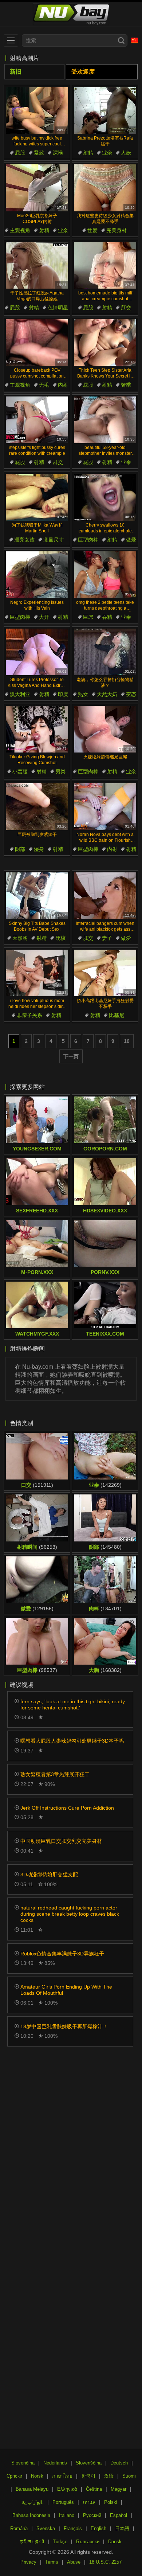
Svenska (46, 2528)
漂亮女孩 (24, 540)
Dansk (115, 2542)
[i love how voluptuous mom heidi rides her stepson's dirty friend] (37, 973)
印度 (63, 694)
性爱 (92, 230)
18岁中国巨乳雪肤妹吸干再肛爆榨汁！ (64, 2026)
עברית (89, 2502)
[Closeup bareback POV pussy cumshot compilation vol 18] (37, 343)
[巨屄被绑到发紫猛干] (37, 806)
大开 (44, 617)
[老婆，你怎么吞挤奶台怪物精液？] (105, 652)
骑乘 (126, 385)
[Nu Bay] (71, 14)
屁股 (20, 153)
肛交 (126, 308)
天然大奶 (107, 694)
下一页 (71, 1056)
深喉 (58, 153)
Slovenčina (23, 2463)
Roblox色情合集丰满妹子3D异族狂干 (62, 1954)
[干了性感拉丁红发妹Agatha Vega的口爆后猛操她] (37, 265)
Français (73, 2528)
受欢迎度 (83, 72)
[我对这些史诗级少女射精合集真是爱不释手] (105, 188)
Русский (92, 2515)
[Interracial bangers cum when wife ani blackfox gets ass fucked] (105, 896)
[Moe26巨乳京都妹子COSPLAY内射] (37, 188)
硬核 (60, 938)
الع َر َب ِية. (33, 2502)
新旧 (16, 72)
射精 (88, 153)
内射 (63, 385)
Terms (52, 2562)
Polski (111, 2502)
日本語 (122, 2528)
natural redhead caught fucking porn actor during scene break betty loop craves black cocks (70, 1914)
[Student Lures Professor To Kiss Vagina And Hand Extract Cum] (37, 652)
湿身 (39, 849)
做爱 (131, 540)
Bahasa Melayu (32, 2489)
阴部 (20, 849)
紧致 (39, 153)
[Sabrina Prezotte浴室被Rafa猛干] (105, 110)
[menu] (11, 40)
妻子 (107, 938)
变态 (131, 694)
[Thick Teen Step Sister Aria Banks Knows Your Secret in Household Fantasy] (105, 343)
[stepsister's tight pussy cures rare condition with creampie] (37, 420)
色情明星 (58, 308)
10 (127, 1041)
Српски (14, 2476)
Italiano (67, 2515)
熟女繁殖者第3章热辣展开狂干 (55, 1774)
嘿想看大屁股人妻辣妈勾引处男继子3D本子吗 (72, 1741)
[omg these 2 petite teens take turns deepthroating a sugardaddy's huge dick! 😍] (105, 575)
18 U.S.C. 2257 (105, 2562)
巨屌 (88, 617)
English (98, 2528)
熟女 (83, 694)
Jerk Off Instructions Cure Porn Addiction (67, 1808)
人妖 (126, 153)
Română (19, 2528)
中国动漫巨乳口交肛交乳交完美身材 (61, 1841)
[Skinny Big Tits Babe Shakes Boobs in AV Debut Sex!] (37, 896)
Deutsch (119, 2463)
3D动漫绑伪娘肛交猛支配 (49, 1875)
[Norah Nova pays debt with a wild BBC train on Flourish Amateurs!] (105, 806)
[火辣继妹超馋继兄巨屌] (105, 729)
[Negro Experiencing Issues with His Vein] (37, 575)
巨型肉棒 (88, 540)
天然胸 (20, 938)
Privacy (28, 2562)
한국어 (88, 2476)
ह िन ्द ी (32, 2542)
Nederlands (55, 2463)
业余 (107, 153)
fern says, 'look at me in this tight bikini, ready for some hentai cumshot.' (73, 1705)
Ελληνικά (67, 2489)
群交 (58, 462)
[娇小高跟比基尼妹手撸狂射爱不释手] (105, 973)
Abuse (74, 2562)
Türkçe (60, 2542)
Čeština (94, 2489)
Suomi (129, 2476)
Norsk (37, 2476)
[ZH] (135, 40)
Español (119, 2515)
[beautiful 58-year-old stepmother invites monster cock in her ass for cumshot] (105, 420)
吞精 (107, 617)
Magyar (119, 2489)
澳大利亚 (20, 694)
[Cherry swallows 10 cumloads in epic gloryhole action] (105, 497)
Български (88, 2542)
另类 (60, 771)
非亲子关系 (29, 1015)
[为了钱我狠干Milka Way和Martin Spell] (37, 497)
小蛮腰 (20, 771)
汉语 (109, 2476)
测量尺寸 (54, 540)
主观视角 (20, 230)
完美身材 (117, 230)
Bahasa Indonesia (31, 2515)
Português (63, 2502)
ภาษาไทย (62, 2476)
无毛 (44, 385)
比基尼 (117, 1015)
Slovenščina (89, 2463)
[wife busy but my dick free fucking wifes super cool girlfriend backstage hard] (37, 110)
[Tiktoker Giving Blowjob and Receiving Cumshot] (37, 729)
